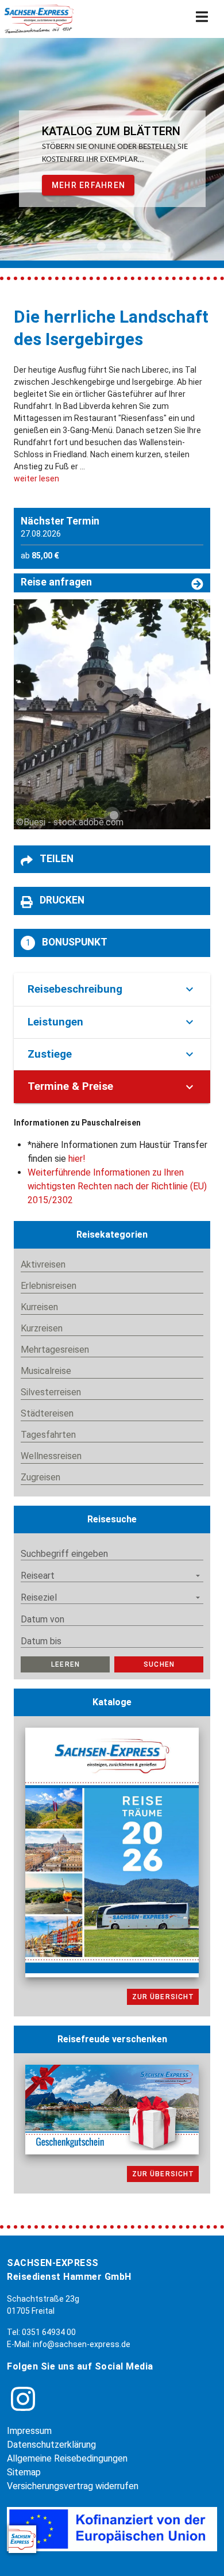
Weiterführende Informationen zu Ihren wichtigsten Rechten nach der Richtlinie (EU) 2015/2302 (117, 1186)
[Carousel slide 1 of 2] (99, 246)
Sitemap (24, 2472)
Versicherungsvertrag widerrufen (73, 2486)
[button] (112, 860)
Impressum (29, 2431)
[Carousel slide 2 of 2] (125, 246)
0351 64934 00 (49, 2332)
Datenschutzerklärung (51, 2445)
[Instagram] (23, 2399)
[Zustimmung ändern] (22, 2539)
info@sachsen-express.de (82, 2344)
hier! (77, 1159)
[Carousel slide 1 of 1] (112, 815)
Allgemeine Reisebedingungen (67, 2458)
